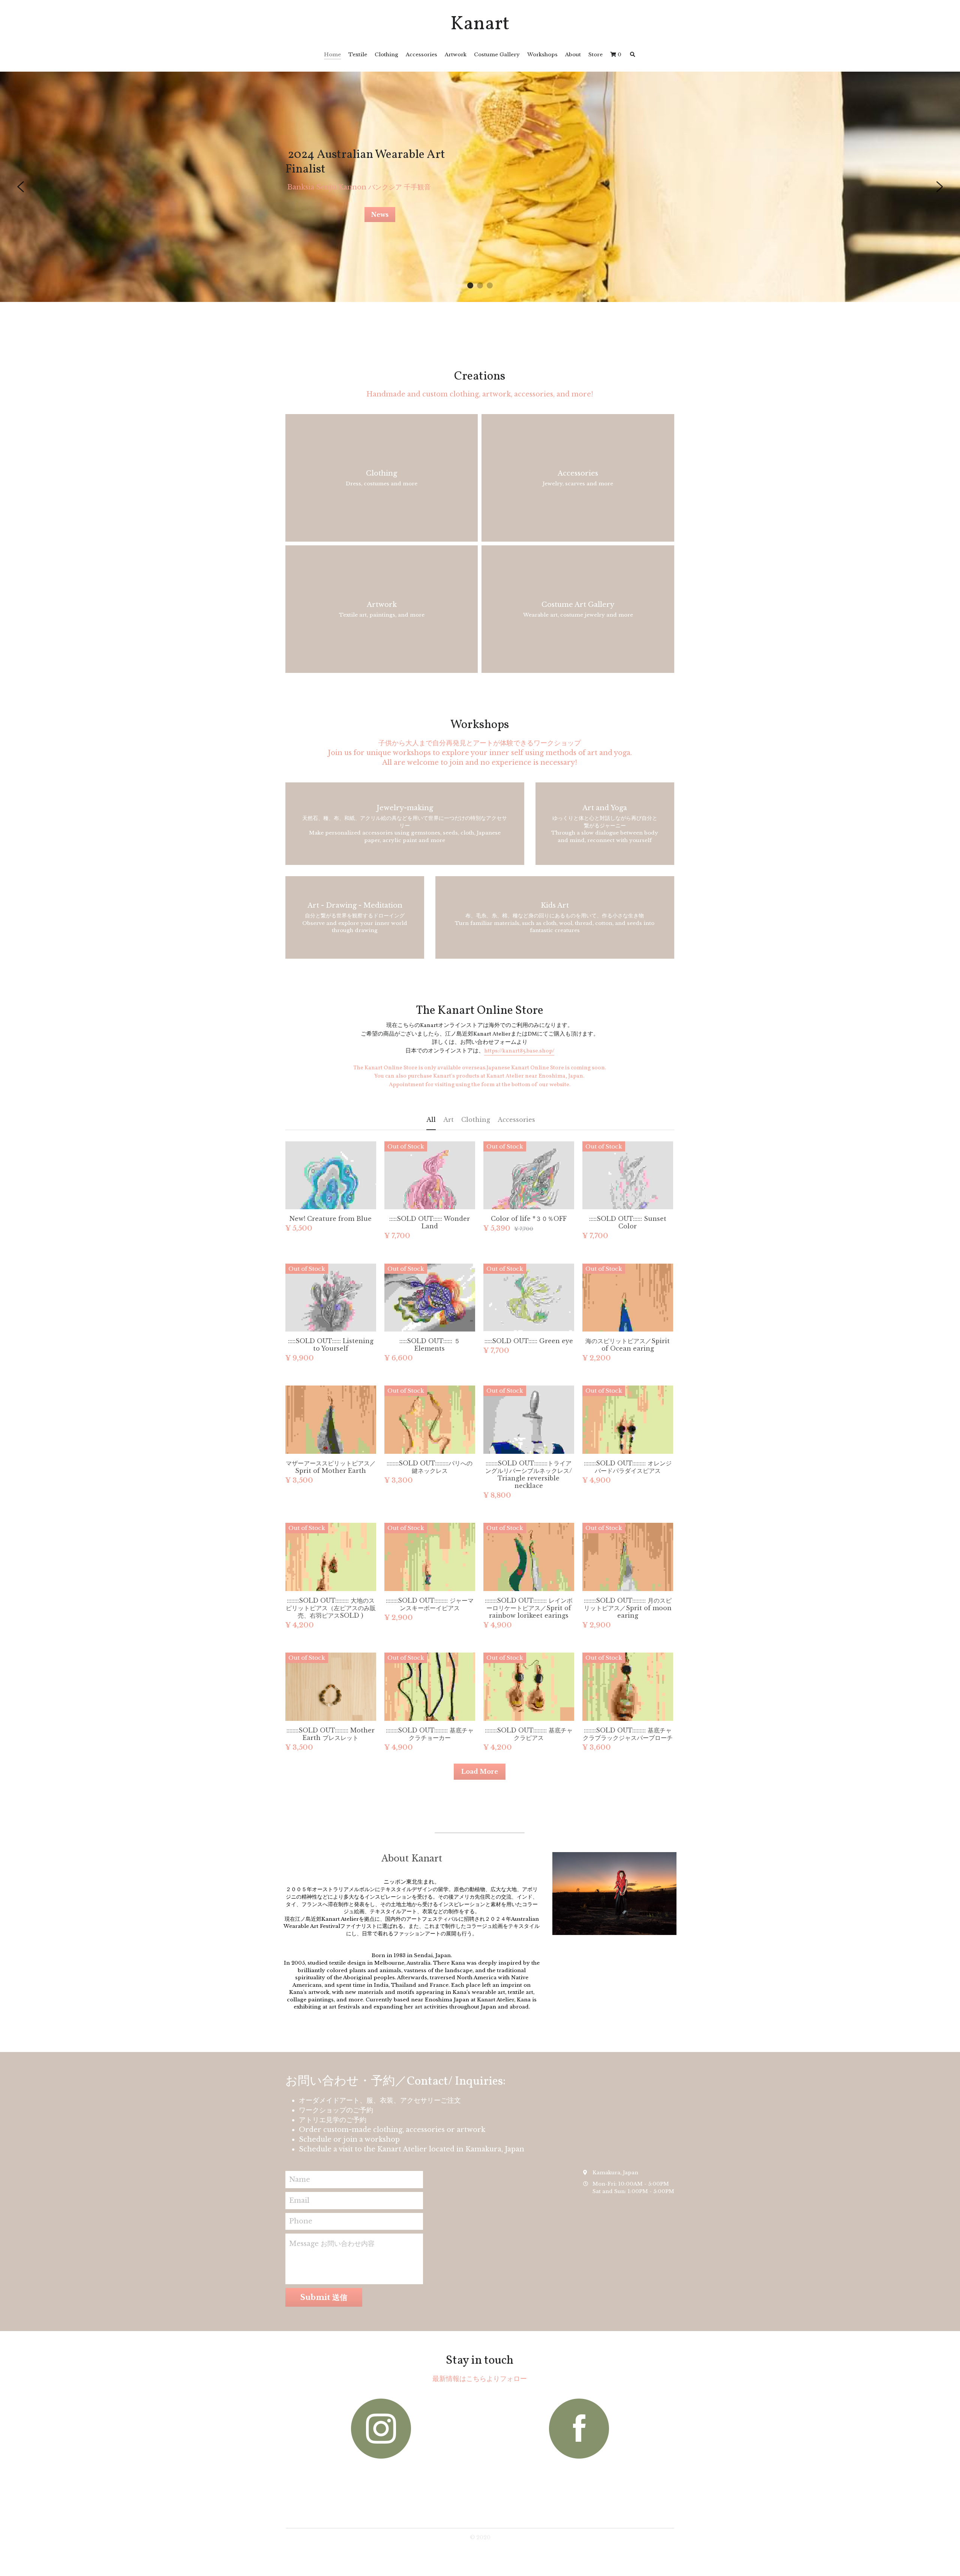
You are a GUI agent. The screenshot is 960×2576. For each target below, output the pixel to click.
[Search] (633, 55)
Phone (301, 2229)
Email (299, 2208)
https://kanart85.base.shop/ (519, 1051)
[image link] (381, 2436)
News (380, 215)
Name (300, 2187)
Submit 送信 (324, 2305)
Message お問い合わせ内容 (332, 2251)
